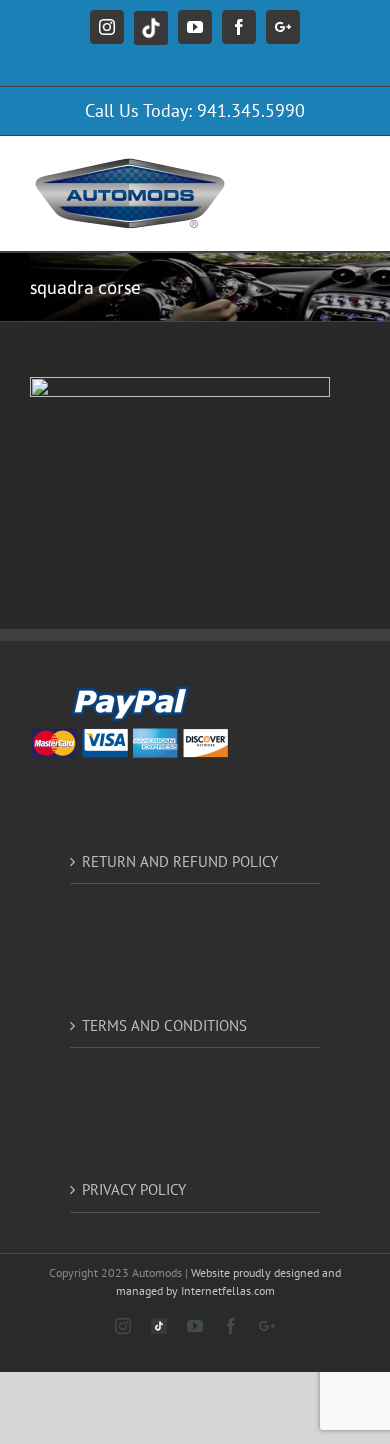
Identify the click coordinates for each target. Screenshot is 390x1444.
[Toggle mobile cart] (269, 166)
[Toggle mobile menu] (349, 166)
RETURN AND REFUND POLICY (180, 861)
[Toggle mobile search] (309, 166)
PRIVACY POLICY (134, 1189)
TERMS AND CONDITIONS (164, 1025)
